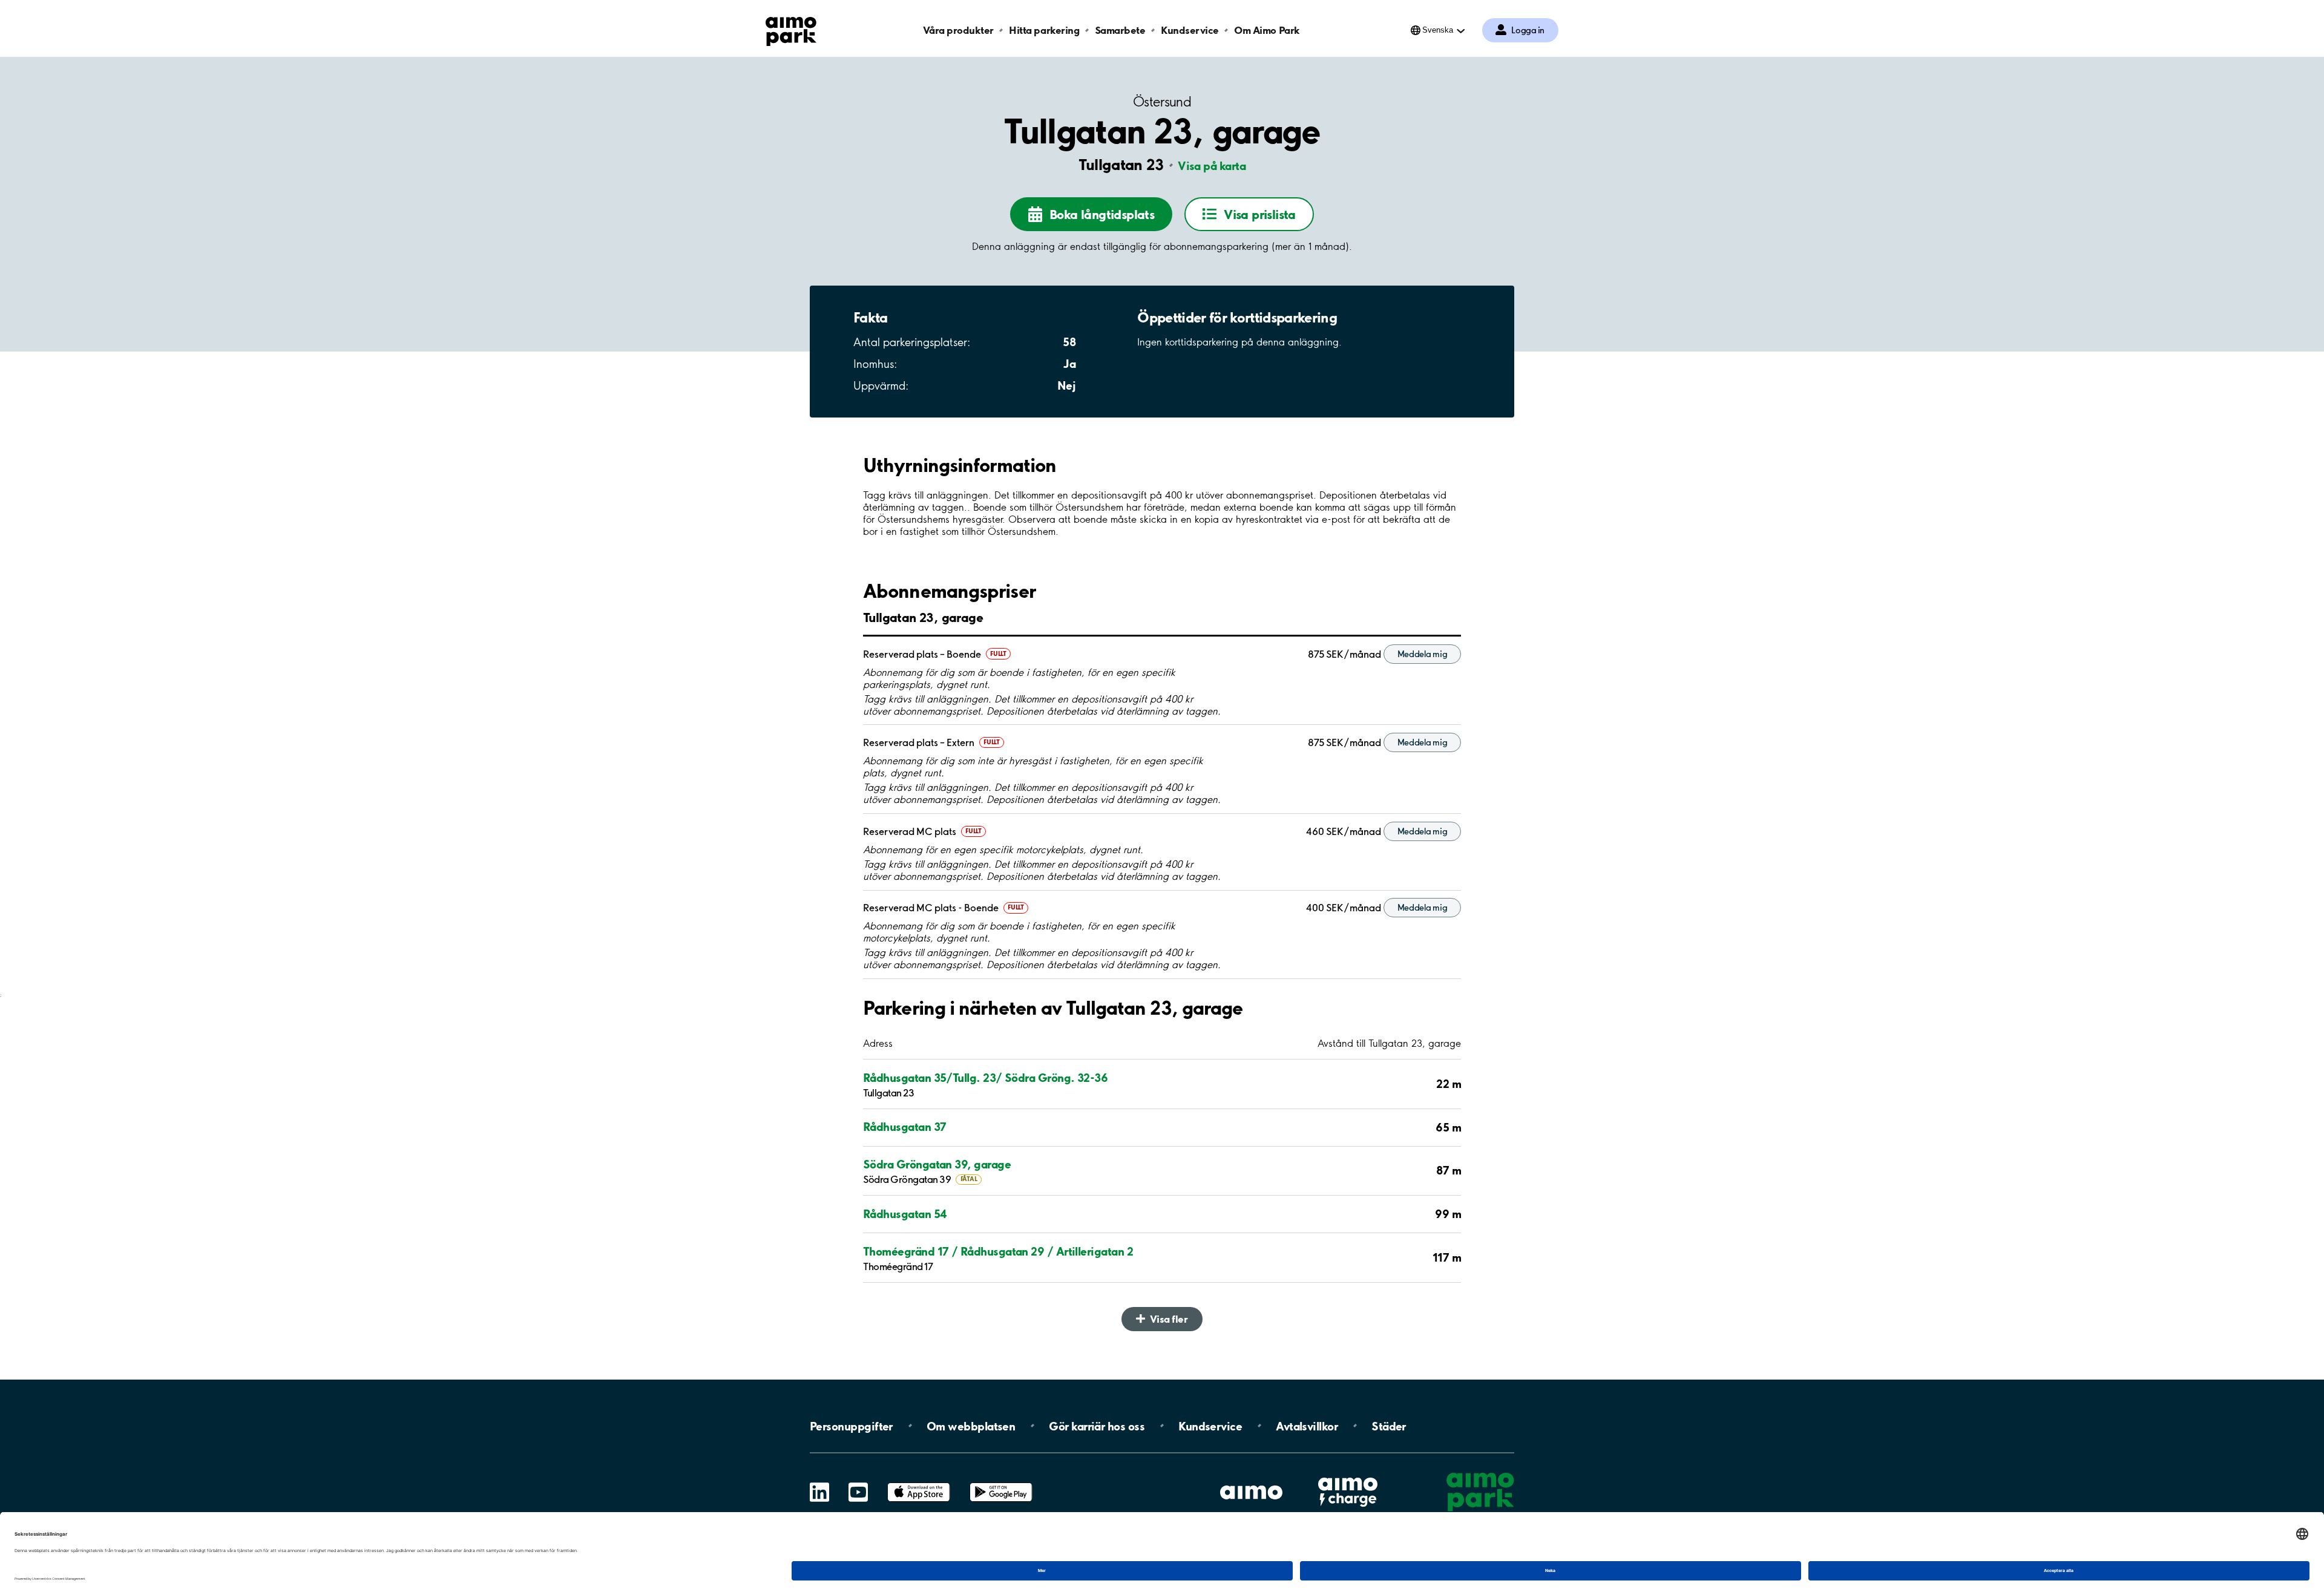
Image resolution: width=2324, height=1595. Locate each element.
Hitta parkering (1044, 30)
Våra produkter (958, 30)
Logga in (1528, 30)
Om (971, 1426)
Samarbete (1120, 30)
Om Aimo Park (1267, 30)
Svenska (1438, 30)
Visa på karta (1212, 166)
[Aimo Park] (791, 29)
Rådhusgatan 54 (905, 1214)
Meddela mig (1423, 654)
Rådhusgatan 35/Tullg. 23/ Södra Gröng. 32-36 (985, 1078)
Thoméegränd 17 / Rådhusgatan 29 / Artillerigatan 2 (998, 1251)
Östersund (1162, 102)
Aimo (1348, 1475)
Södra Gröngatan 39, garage (937, 1164)
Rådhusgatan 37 (904, 1127)
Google (1001, 1483)
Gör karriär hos (1097, 1426)
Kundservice (1190, 30)
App (919, 1483)
